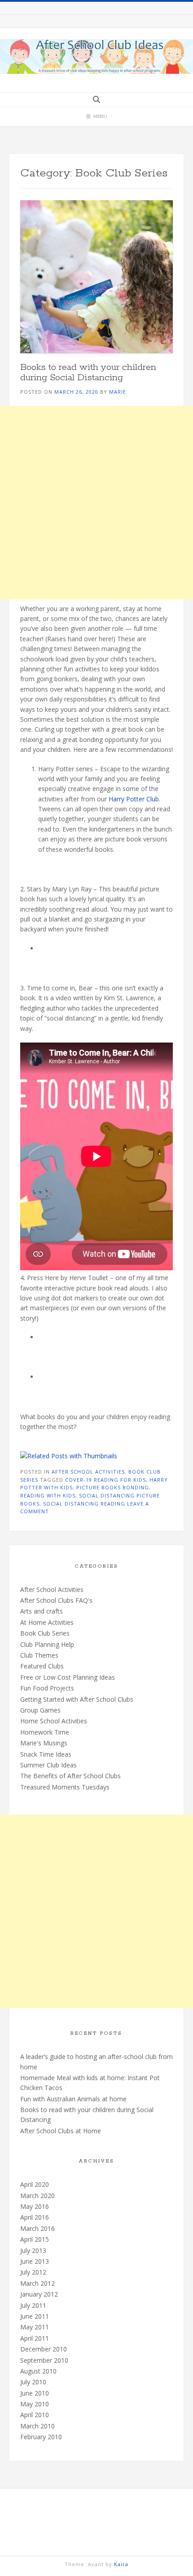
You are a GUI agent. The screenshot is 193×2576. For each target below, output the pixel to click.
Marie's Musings (44, 1743)
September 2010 (44, 2360)
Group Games (40, 1710)
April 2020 (35, 2184)
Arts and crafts (42, 1611)
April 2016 (35, 2217)
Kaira (121, 2564)
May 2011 (35, 2327)
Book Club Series (45, 1633)
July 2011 (33, 2305)
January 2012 (39, 2294)
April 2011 (35, 2338)
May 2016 (35, 2206)
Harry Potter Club (134, 799)
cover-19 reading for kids (105, 1480)
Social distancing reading (84, 1504)
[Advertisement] (96, 503)
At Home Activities (47, 1622)
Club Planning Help (47, 1644)
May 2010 (35, 2404)
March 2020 (37, 2196)
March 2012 (37, 2283)
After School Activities (88, 1472)
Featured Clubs (42, 1666)
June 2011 (35, 2316)
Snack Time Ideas (46, 1754)
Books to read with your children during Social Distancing (88, 372)
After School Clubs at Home (61, 2131)
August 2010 (38, 2371)
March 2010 (37, 2426)
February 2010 (41, 2437)
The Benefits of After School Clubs (70, 1776)
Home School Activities (54, 1721)
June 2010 (35, 2393)
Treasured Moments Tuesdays (65, 1787)
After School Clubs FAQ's (56, 1600)
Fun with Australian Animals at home (73, 2099)
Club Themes (39, 1655)
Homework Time (45, 1732)
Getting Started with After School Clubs (77, 1699)
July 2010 (33, 2382)
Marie (118, 392)
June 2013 (35, 2261)
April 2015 (35, 2239)
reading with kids (48, 1495)
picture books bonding (113, 1487)
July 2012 (33, 2272)
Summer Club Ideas (48, 1765)
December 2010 (44, 2349)
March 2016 (37, 2228)
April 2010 (35, 2415)
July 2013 (33, 2250)
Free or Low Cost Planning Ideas (68, 1677)
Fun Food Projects (47, 1688)
